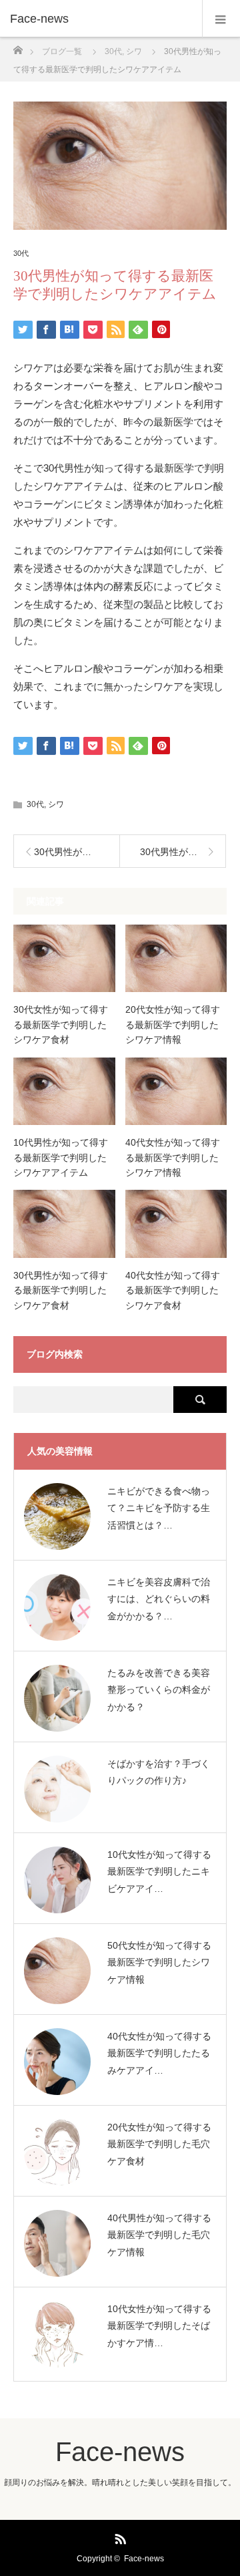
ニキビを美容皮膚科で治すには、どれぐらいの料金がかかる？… (159, 1599)
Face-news (39, 19)
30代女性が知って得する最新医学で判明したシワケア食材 (61, 1024)
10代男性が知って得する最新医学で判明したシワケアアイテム (61, 1157)
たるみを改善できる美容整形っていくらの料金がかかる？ (159, 1689)
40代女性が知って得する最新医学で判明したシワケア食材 (173, 1290)
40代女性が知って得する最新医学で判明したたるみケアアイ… (159, 2053)
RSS (119, 2537)
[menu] (221, 19)
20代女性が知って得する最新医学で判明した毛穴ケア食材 (159, 2144)
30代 (21, 254)
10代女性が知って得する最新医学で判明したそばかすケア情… (159, 2325)
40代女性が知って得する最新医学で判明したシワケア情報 (173, 1157)
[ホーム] (18, 46)
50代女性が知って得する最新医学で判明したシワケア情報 (159, 1962)
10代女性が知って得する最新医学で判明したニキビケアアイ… (159, 1871)
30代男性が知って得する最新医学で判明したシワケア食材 (61, 1290)
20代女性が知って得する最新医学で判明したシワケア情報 (173, 1024)
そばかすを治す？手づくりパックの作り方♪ (159, 1772)
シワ (56, 804)
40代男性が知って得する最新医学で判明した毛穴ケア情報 (159, 2235)
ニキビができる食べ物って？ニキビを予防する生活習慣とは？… (159, 1508)
